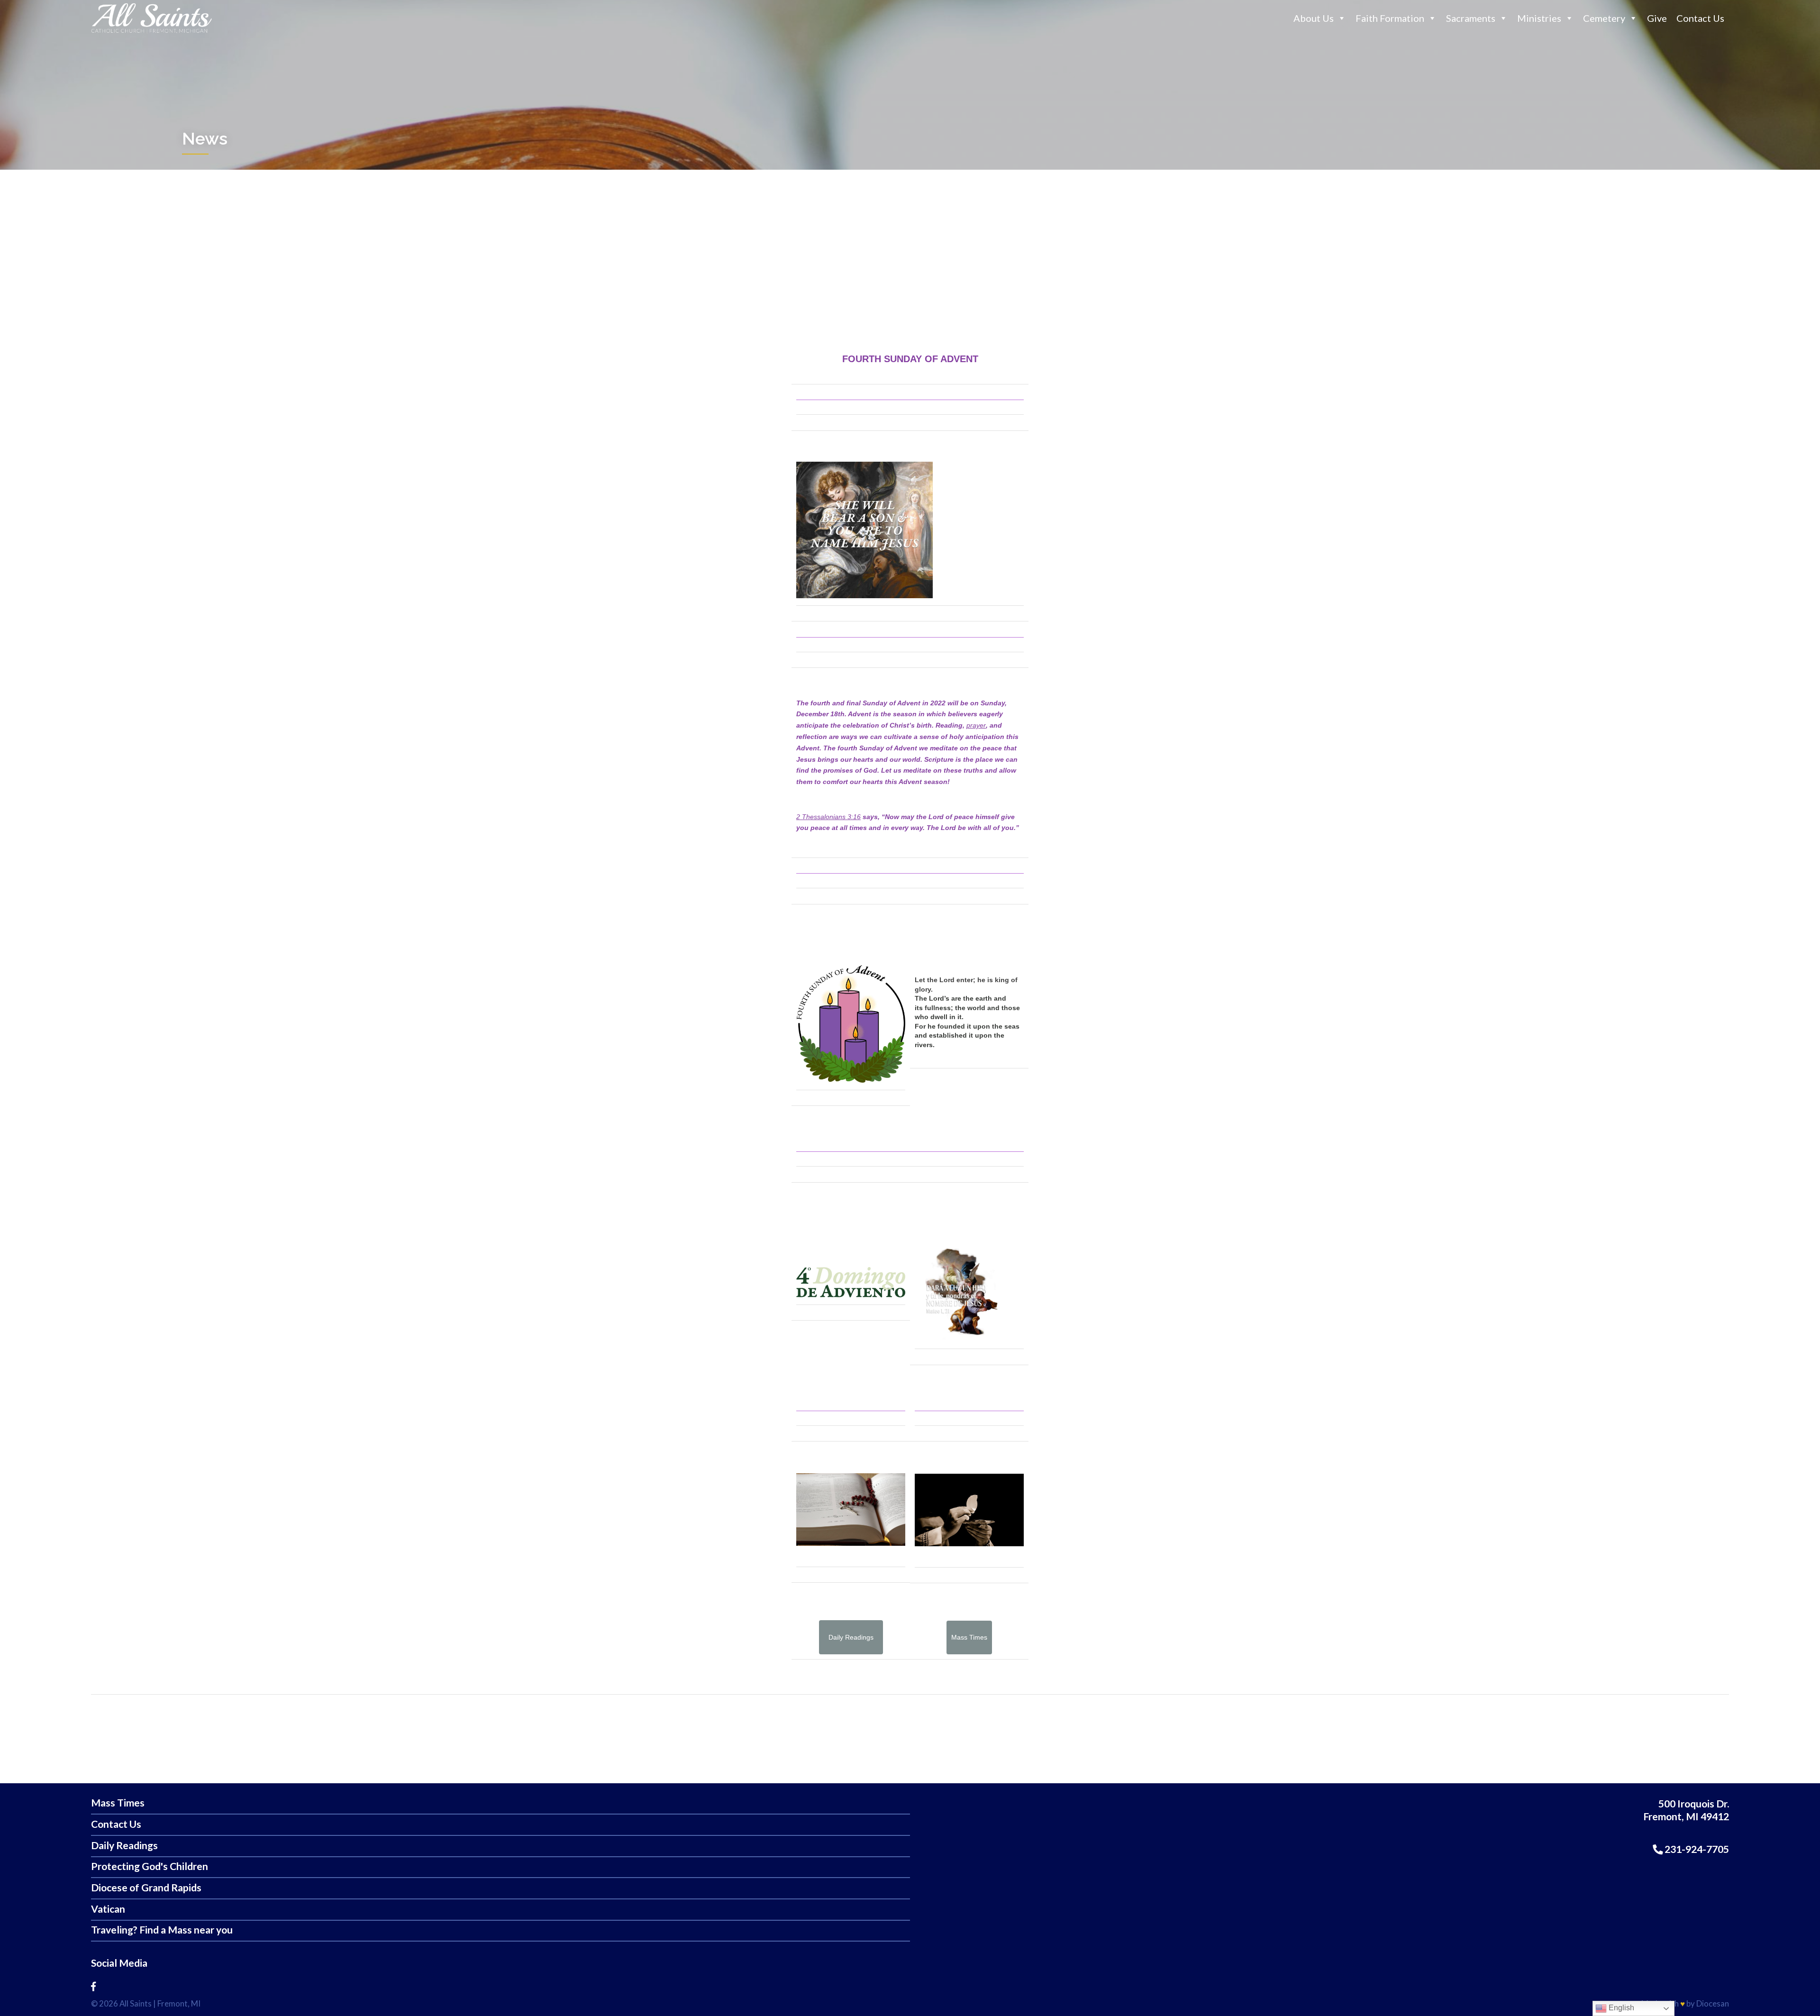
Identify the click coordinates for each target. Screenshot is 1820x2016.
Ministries (1539, 18)
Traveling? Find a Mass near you (162, 1930)
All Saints (136, 2003)
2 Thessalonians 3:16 (828, 817)
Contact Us (1700, 18)
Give (1657, 18)
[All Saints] (151, 33)
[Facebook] (93, 1986)
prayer (976, 725)
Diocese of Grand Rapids (146, 1888)
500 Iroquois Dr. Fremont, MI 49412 (1686, 1810)
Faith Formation (1390, 18)
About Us (1314, 18)
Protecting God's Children (150, 1866)
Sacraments (1471, 18)
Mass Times (118, 1803)
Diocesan (1713, 2003)
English (1620, 2008)
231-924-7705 (1696, 1849)
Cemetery (1604, 18)
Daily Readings (124, 1846)
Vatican (108, 1909)
